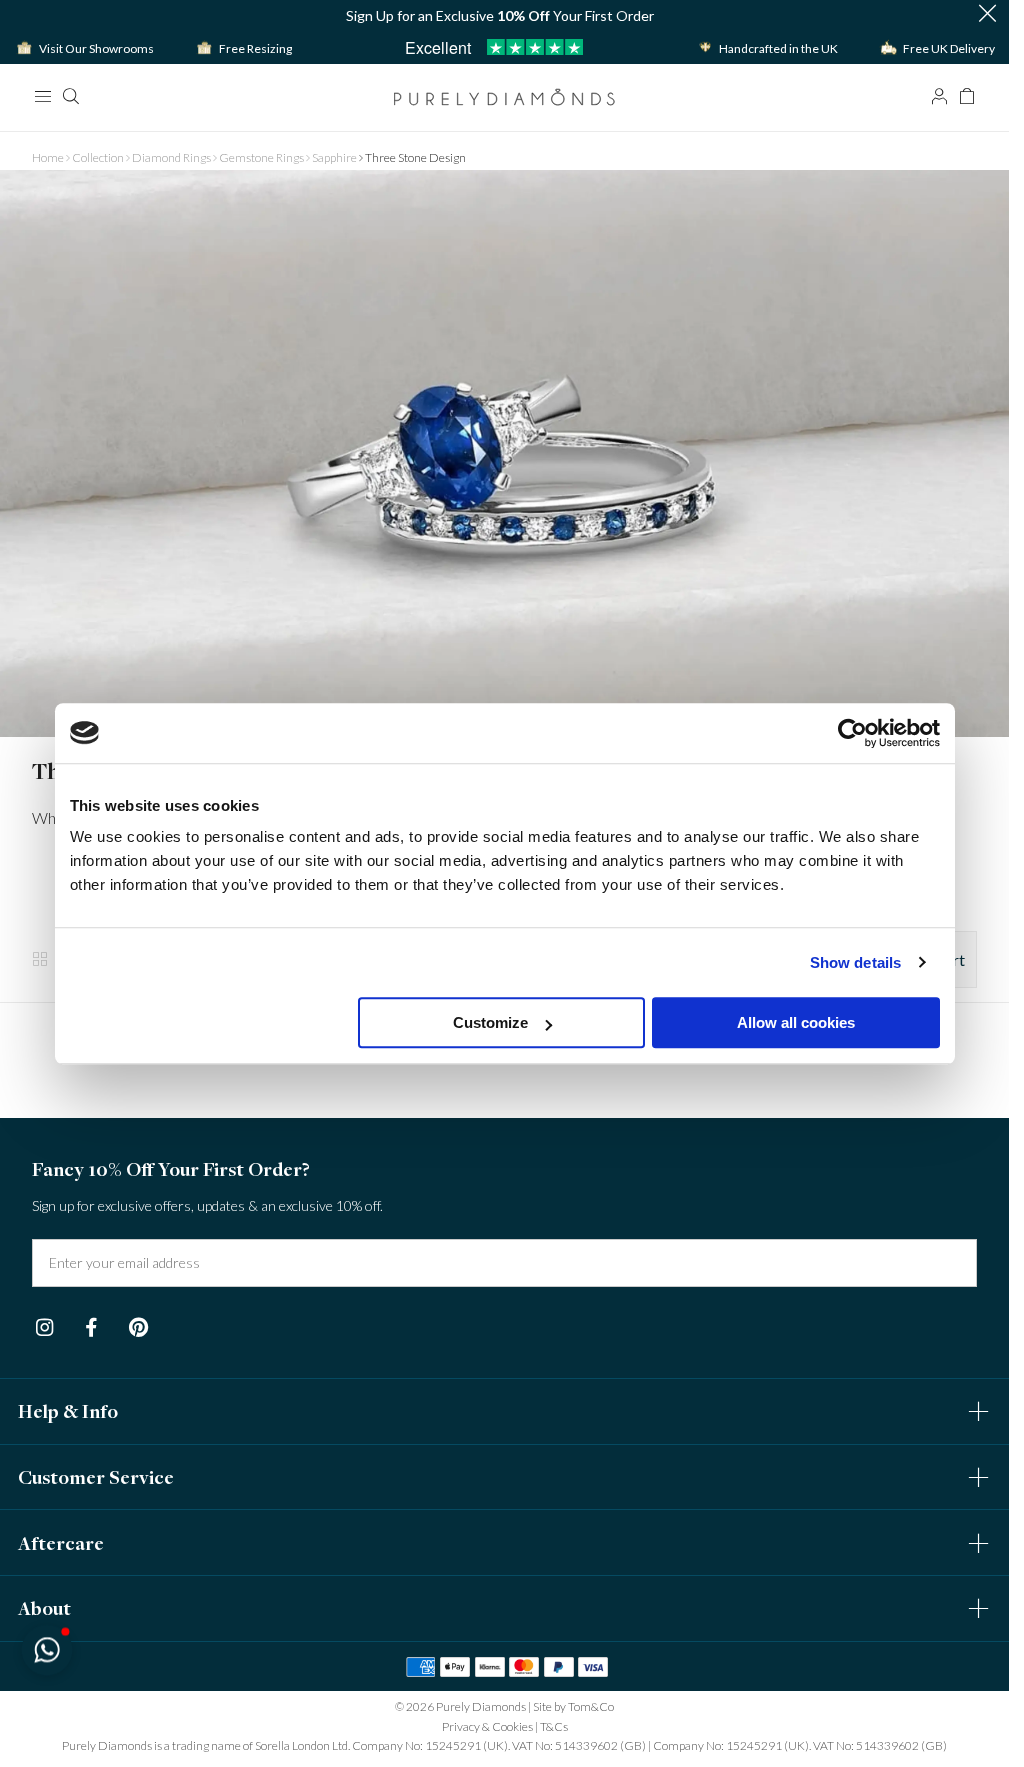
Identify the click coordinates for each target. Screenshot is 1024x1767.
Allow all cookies (796, 1022)
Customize (490, 1022)
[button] (987, 15)
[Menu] (42, 96)
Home (48, 157)
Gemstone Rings (261, 157)
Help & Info (68, 1411)
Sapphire (334, 157)
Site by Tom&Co (573, 1706)
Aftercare (61, 1543)
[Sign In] (939, 96)
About (44, 1608)
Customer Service (96, 1477)
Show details (855, 962)
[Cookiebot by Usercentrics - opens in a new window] (852, 733)
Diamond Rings (171, 157)
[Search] (70, 96)
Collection (98, 157)
